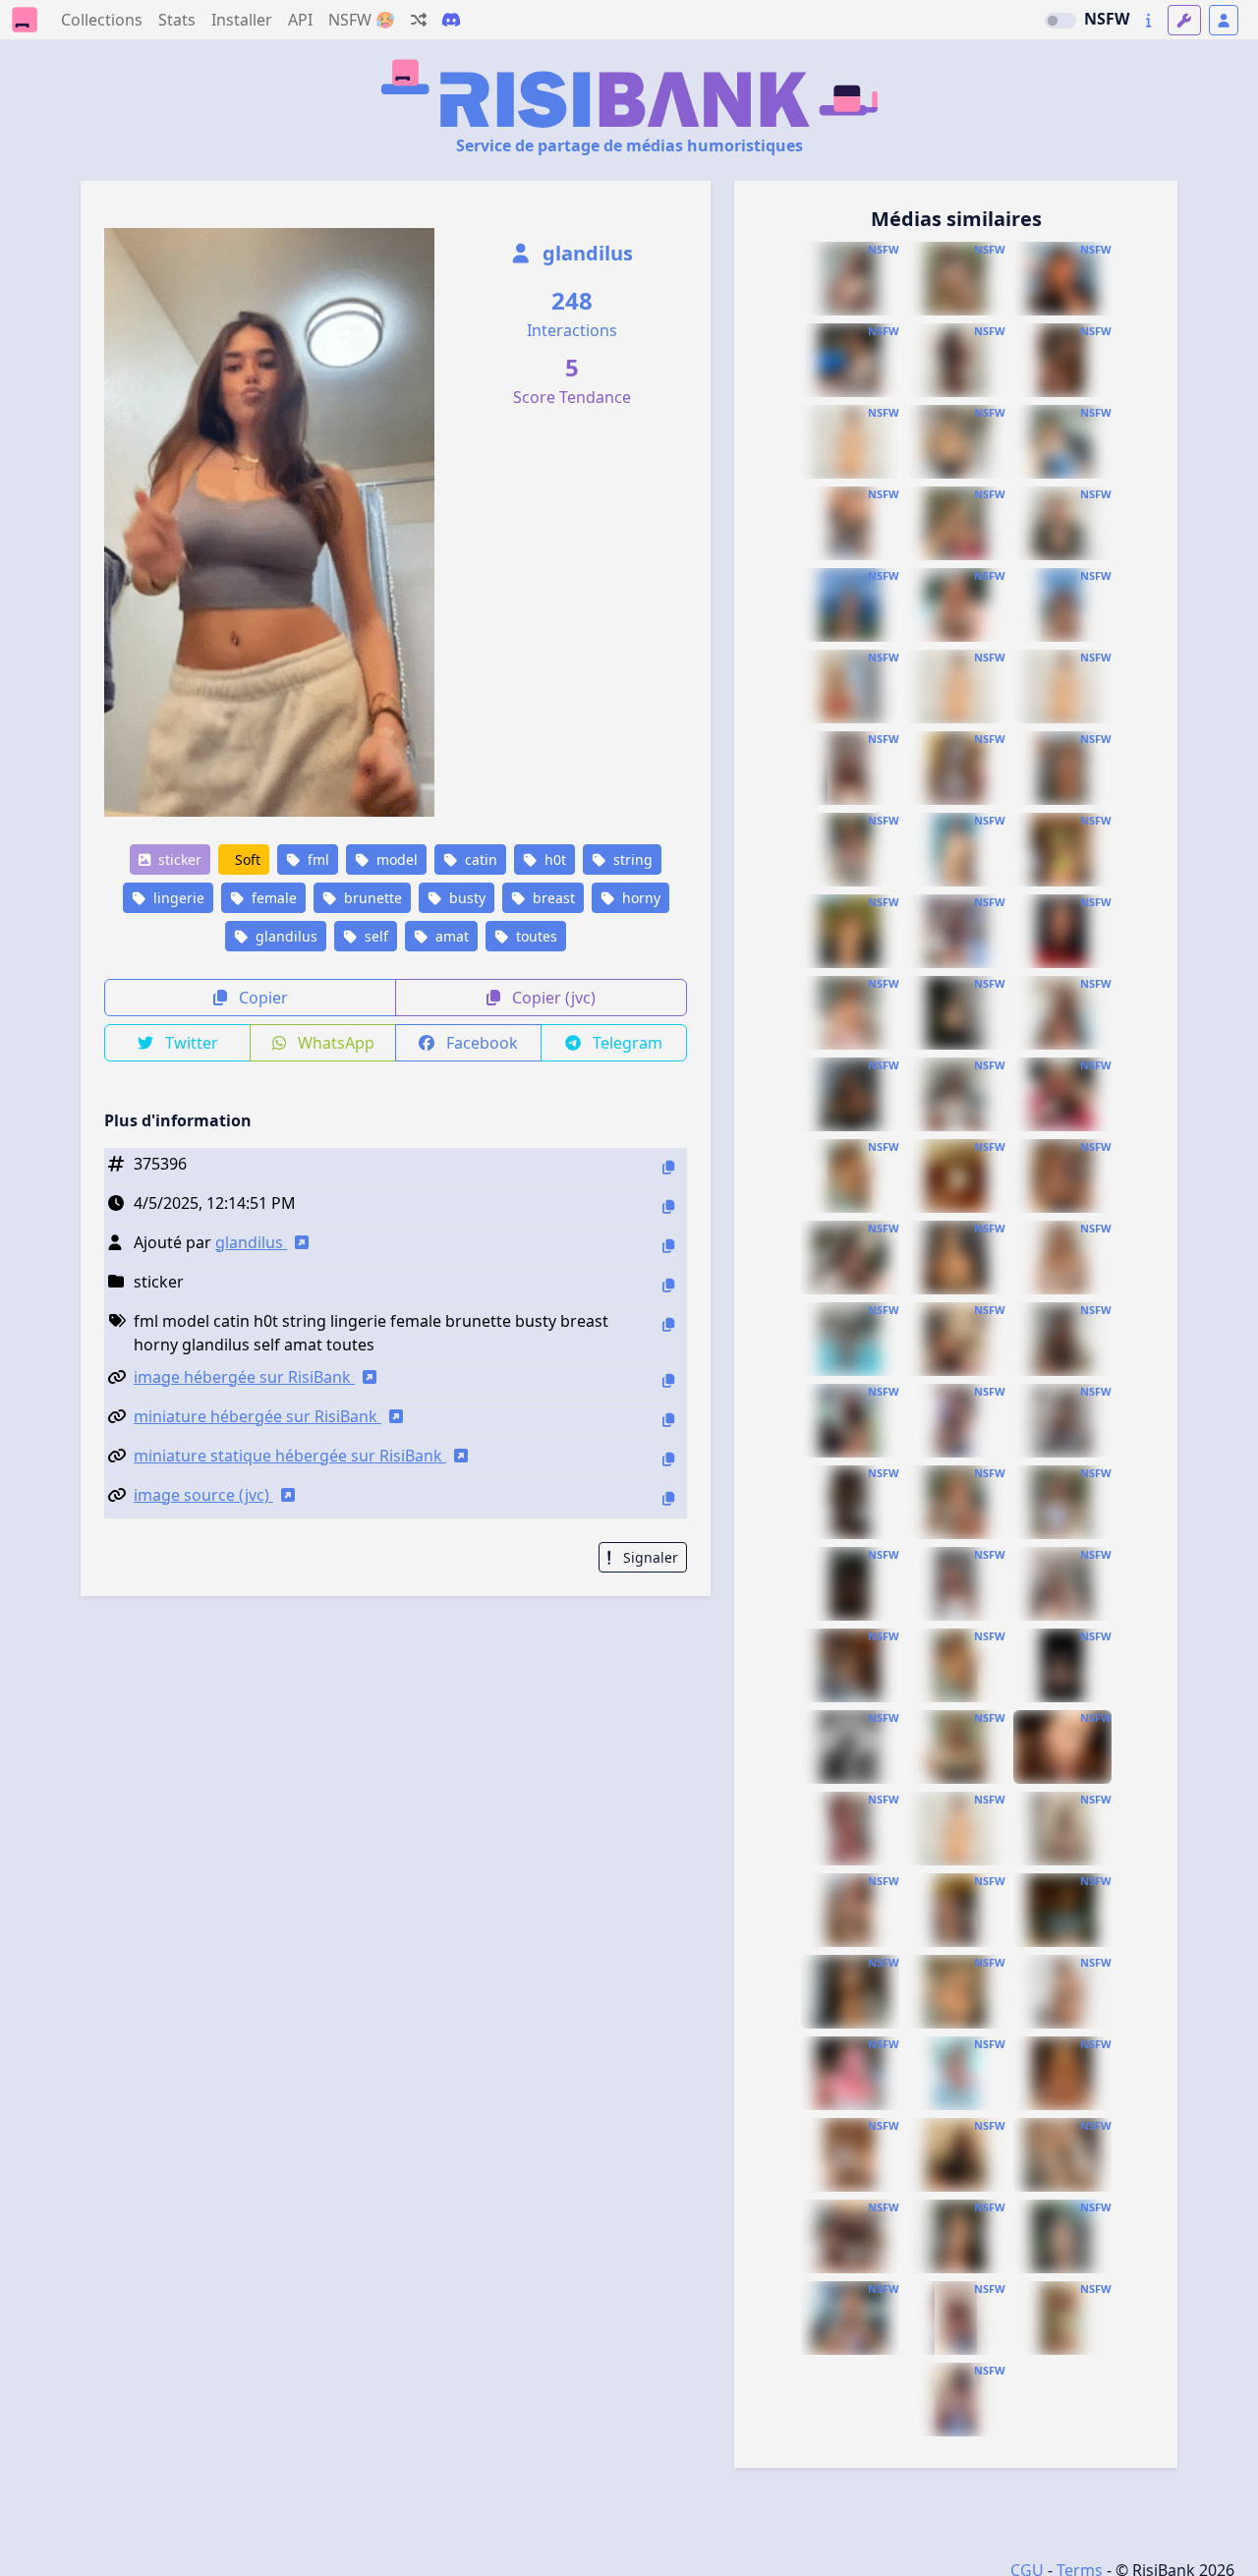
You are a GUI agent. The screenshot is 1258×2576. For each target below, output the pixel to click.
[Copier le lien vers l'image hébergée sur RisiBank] (668, 1380)
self (374, 936)
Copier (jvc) (552, 998)
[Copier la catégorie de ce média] (668, 1285)
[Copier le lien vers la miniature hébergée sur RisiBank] (668, 1420)
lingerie (177, 898)
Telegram (626, 1043)
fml (316, 859)
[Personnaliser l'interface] (1184, 20)
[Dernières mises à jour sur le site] (1148, 20)
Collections (102, 20)
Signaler (649, 1557)
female (272, 898)
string (631, 859)
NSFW (1107, 19)
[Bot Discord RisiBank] (451, 20)
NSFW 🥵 (362, 20)
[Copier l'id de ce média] (668, 1167)
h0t (553, 859)
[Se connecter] (1224, 20)
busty (465, 898)
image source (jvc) (203, 1495)
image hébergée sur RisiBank (244, 1377)
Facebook (480, 1043)
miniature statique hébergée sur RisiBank (290, 1456)
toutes (535, 936)
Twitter (190, 1043)
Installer (242, 20)
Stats (177, 20)
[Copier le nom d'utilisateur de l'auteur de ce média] (668, 1246)
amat (450, 936)
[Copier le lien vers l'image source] (668, 1498)
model (395, 859)
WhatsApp (334, 1043)
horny (639, 898)
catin (479, 859)
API (300, 20)
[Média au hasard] (419, 20)
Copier (261, 998)
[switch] (1060, 21)
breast (552, 898)
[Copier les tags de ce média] (668, 1324)
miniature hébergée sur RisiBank (257, 1416)
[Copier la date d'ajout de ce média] (668, 1206)
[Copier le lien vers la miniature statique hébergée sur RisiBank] (668, 1459)
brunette (371, 898)
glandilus (585, 253)
